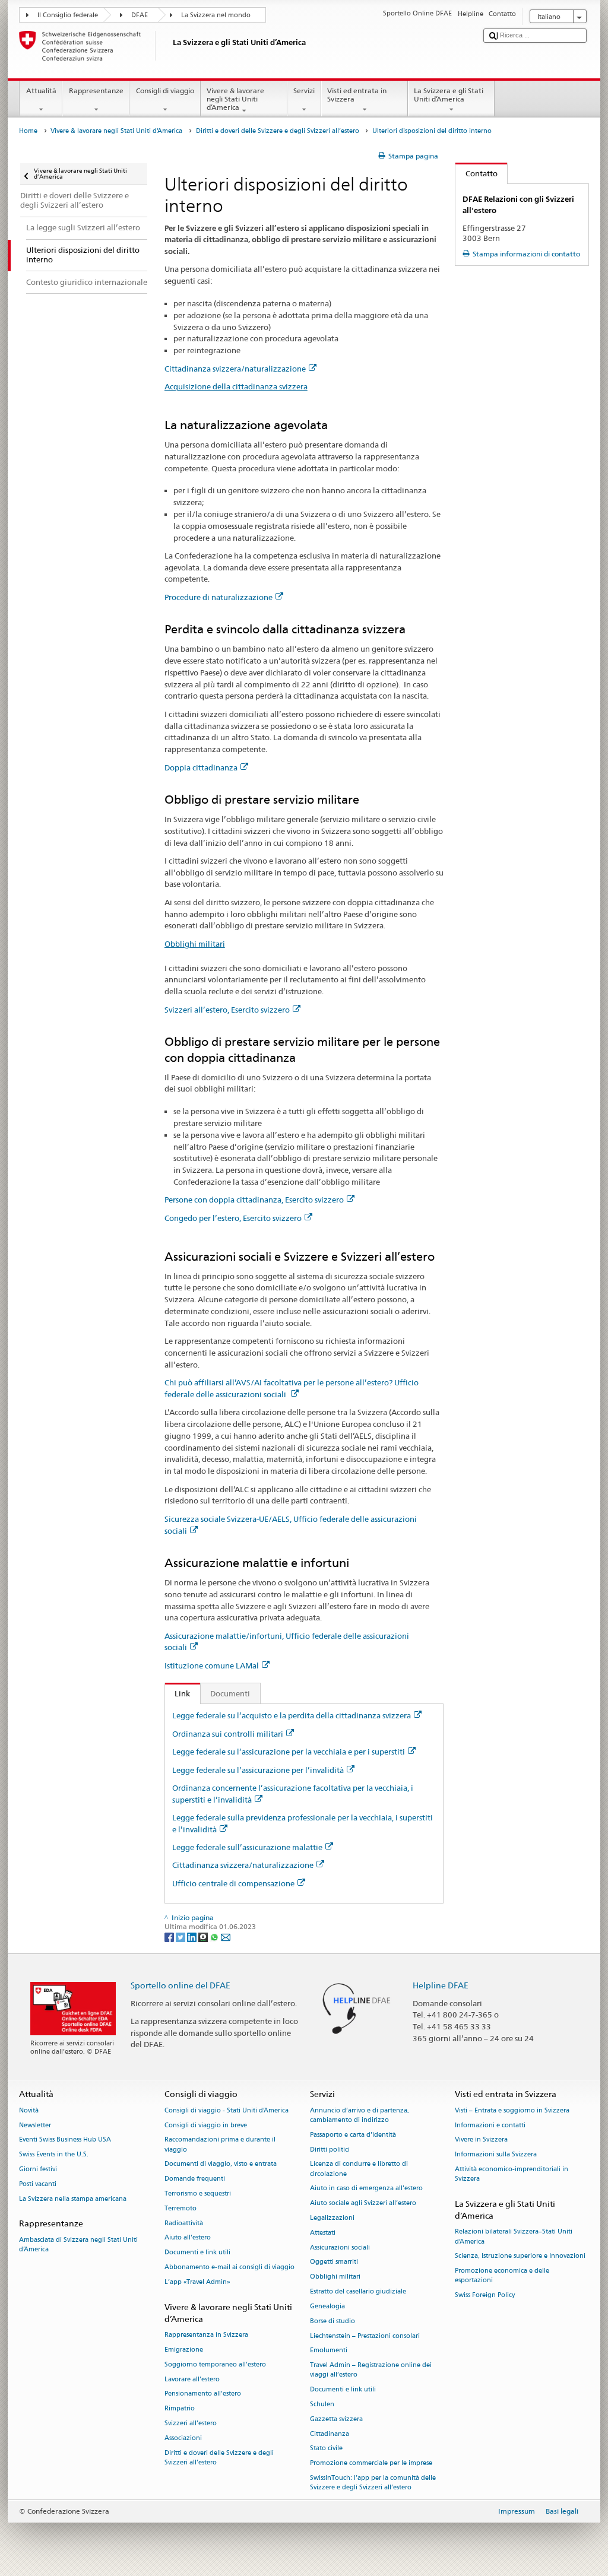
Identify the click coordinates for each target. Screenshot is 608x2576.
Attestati (323, 2233)
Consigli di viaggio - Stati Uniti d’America (227, 2110)
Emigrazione (184, 2350)
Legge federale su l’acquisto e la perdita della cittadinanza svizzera (292, 1715)
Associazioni (183, 2438)
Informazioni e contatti (490, 2125)
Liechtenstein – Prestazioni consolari (365, 2336)
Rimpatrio (180, 2409)
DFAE (140, 15)
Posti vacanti (38, 2184)
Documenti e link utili (197, 2253)
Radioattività (184, 2223)
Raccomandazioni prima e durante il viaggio (220, 2145)
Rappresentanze (96, 91)
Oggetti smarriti (334, 2262)
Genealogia (327, 2306)
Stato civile (326, 2449)
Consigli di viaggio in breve (206, 2125)
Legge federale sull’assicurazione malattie (247, 1847)
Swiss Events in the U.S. (54, 2155)
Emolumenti (329, 2351)
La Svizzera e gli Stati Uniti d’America (449, 95)
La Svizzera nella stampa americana (73, 2199)
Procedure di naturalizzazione (218, 597)
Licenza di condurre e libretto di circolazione (359, 2169)
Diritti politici (330, 2150)
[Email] (226, 1936)
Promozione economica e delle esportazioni (502, 2276)
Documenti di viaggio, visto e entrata (221, 2164)
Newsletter (35, 2125)
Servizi (304, 91)
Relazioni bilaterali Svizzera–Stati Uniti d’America (514, 2237)
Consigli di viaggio (165, 91)
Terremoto (180, 2208)
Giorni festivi (38, 2169)
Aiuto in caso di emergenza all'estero (366, 2189)
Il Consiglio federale (68, 15)
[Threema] (204, 1936)
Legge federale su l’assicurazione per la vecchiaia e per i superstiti (289, 1752)
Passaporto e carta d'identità (353, 2135)
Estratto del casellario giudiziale (358, 2292)
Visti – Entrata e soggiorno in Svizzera (512, 2110)
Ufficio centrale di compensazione (233, 1883)
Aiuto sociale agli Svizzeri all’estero (363, 2204)
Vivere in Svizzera (481, 2140)
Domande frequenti (195, 2179)
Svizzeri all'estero (191, 2423)
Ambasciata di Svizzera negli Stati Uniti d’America (78, 2245)
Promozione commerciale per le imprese (371, 2464)
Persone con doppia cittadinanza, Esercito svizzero (254, 1200)
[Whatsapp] (215, 1936)
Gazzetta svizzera (336, 2419)
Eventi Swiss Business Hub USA (65, 2140)
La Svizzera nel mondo (216, 15)
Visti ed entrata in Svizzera (357, 95)
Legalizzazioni (332, 2218)
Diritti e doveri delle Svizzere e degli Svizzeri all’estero (278, 131)
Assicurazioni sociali (340, 2247)
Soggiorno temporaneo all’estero (215, 2364)
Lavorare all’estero (192, 2379)
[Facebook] (170, 1936)
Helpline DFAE (441, 1985)
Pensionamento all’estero (203, 2394)
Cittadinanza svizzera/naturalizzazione (235, 369)
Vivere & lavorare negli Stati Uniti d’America (235, 99)
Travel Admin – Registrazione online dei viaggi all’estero (371, 2370)
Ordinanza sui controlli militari (228, 1734)
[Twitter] (181, 1936)
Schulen (322, 2404)
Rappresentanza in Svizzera (206, 2335)
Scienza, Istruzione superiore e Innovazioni (520, 2256)
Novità (29, 2110)
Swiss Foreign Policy (485, 2296)
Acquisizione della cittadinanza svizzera (236, 386)
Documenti (230, 1693)
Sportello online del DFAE (180, 1985)
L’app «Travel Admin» (197, 2282)
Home (28, 131)
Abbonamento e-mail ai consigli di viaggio (229, 2268)
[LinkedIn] (193, 1936)
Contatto (476, 173)
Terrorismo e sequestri (198, 2193)
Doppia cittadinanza (201, 767)
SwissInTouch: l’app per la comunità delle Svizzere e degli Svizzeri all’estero (373, 2483)
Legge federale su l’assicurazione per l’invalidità (258, 1770)
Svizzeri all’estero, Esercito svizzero (227, 1010)
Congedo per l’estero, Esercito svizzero (233, 1218)
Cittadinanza (330, 2434)
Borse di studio (332, 2321)
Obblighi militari (195, 944)
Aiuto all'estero (188, 2238)
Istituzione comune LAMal (212, 1665)
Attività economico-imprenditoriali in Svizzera (512, 2174)
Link (178, 1693)
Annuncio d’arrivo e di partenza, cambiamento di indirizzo (360, 2115)
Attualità (41, 91)
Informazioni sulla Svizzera (496, 2155)
